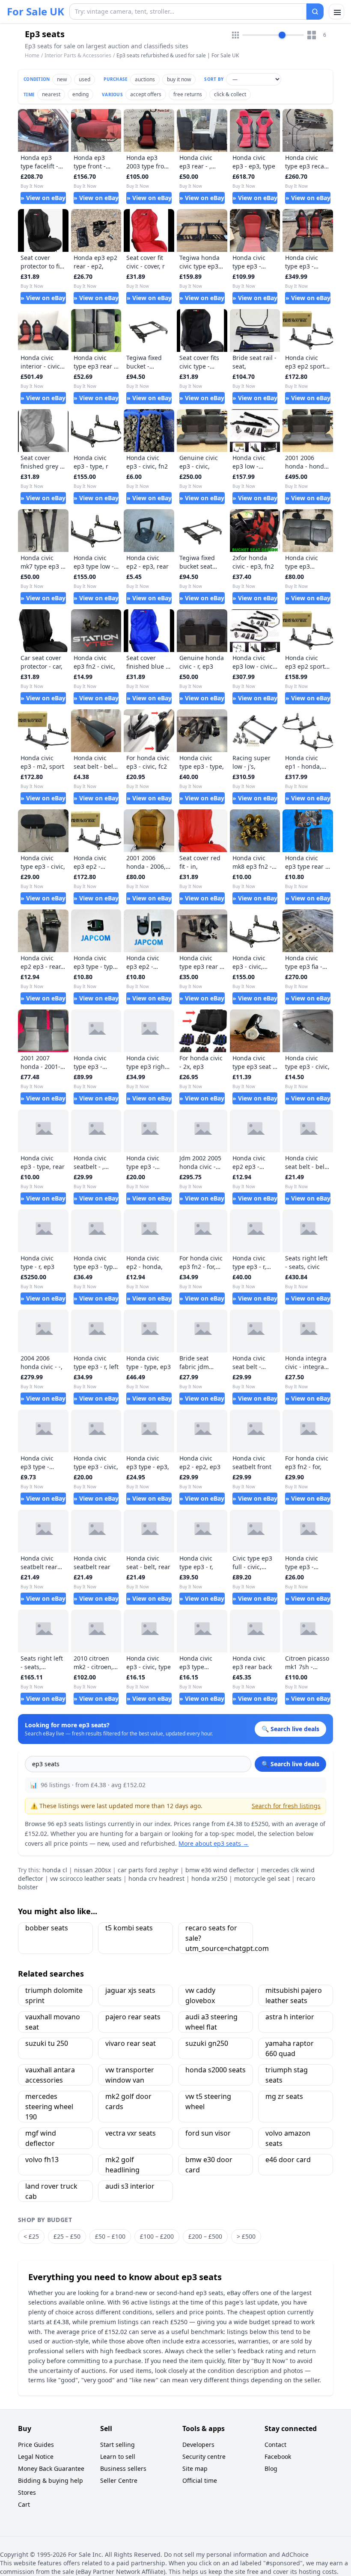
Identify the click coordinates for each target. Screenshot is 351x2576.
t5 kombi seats (129, 1928)
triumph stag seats (287, 2075)
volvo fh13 (42, 2160)
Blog (271, 2468)
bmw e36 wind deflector (220, 1870)
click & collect (230, 94)
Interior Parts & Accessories (78, 55)
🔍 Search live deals (290, 1764)
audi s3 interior (130, 2186)
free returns (188, 94)
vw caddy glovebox (200, 1995)
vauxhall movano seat (53, 2022)
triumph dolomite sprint (54, 1995)
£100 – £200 (157, 2236)
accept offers (146, 94)
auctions (145, 79)
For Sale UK (36, 12)
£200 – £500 (205, 2236)
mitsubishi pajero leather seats (294, 1995)
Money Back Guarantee (51, 2468)
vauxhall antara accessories (50, 2075)
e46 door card (288, 2160)
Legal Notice (36, 2456)
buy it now (179, 79)
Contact (275, 2445)
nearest (51, 94)
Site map (195, 2468)
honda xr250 (209, 1878)
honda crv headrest (156, 1878)
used (85, 79)
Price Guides (36, 2445)
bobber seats (47, 1928)
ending (80, 94)
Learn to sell (118, 2456)
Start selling (117, 2445)
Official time (200, 2480)
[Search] (315, 12)
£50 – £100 (110, 2236)
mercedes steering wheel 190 (49, 2107)
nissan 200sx (92, 1870)
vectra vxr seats (131, 2133)
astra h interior (290, 2017)
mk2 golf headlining (122, 2165)
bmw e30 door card (209, 2165)
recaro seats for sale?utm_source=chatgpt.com (219, 1938)
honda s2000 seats (216, 2070)
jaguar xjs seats (130, 1990)
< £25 (31, 2236)
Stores (27, 2492)
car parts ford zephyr (148, 1870)
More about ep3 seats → (214, 1843)
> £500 (246, 2236)
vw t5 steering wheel (208, 2101)
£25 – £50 (67, 2236)
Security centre (204, 2456)
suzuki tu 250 (47, 2043)
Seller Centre (119, 2480)
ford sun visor (208, 2133)
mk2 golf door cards (128, 2101)
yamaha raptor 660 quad (290, 2048)
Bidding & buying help (51, 2480)
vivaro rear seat (131, 2043)
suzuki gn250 (207, 2043)
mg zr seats (284, 2096)
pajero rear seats (133, 2017)
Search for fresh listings (286, 1806)
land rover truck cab (51, 2191)
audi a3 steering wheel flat (211, 2022)
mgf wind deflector (41, 2138)
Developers (198, 2445)
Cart (24, 2504)
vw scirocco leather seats (86, 1878)
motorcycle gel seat (262, 1878)
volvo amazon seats (288, 2138)
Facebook (278, 2456)
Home (32, 56)
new (62, 79)
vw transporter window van (130, 2075)
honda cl (55, 1870)
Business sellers (123, 2468)
